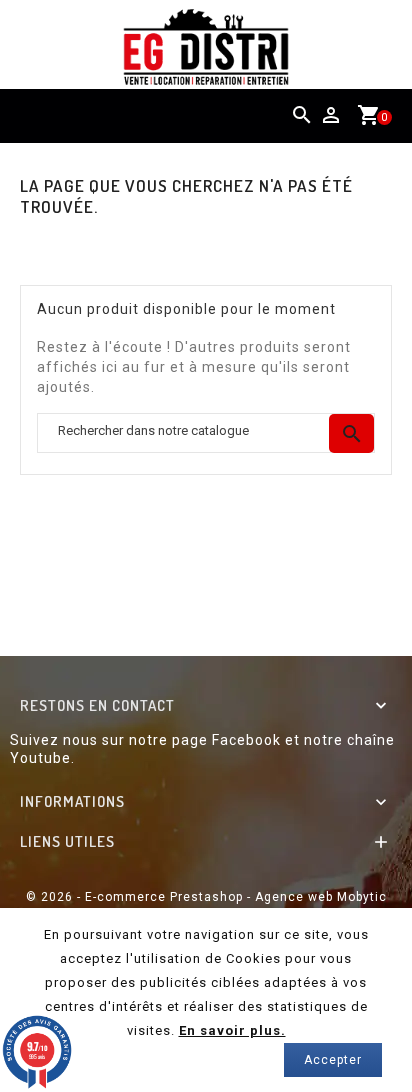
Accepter (333, 1060)
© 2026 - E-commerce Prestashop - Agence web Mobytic (206, 897)
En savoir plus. (232, 1030)
